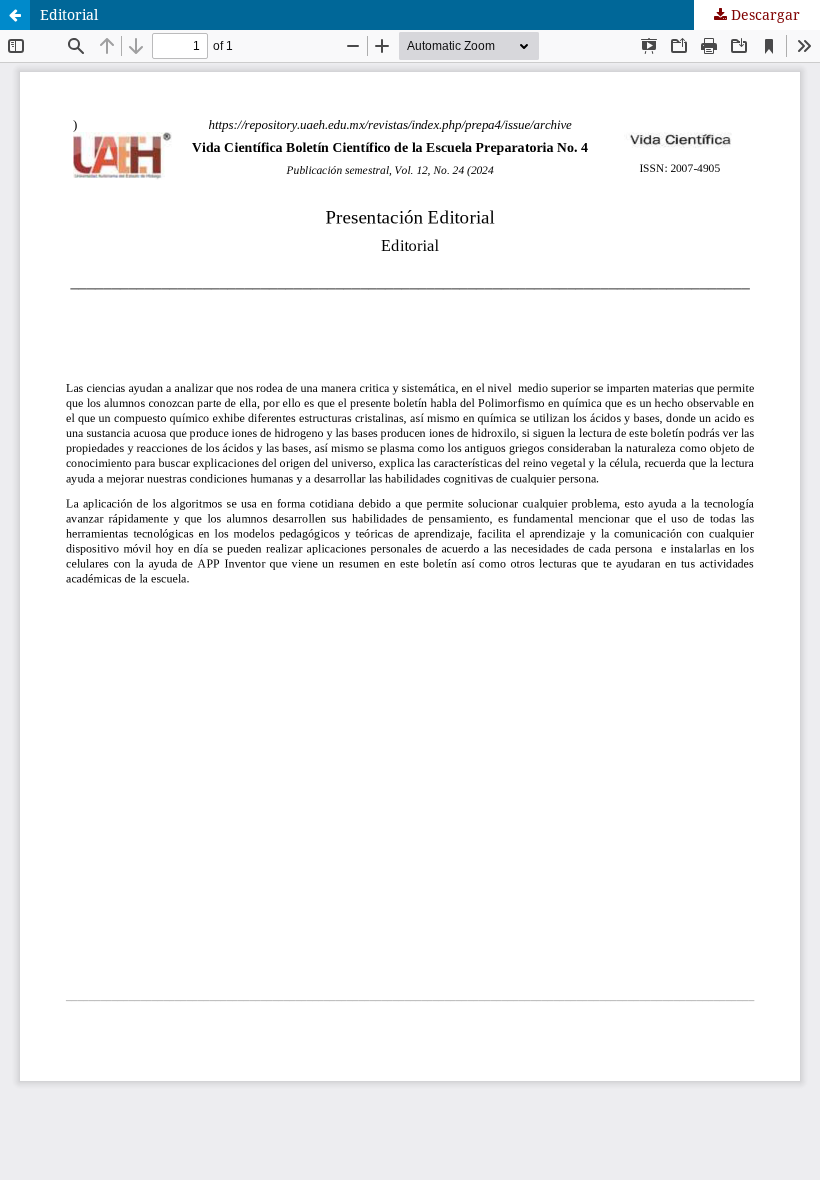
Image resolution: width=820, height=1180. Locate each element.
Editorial (69, 14)
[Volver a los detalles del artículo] (15, 15)
